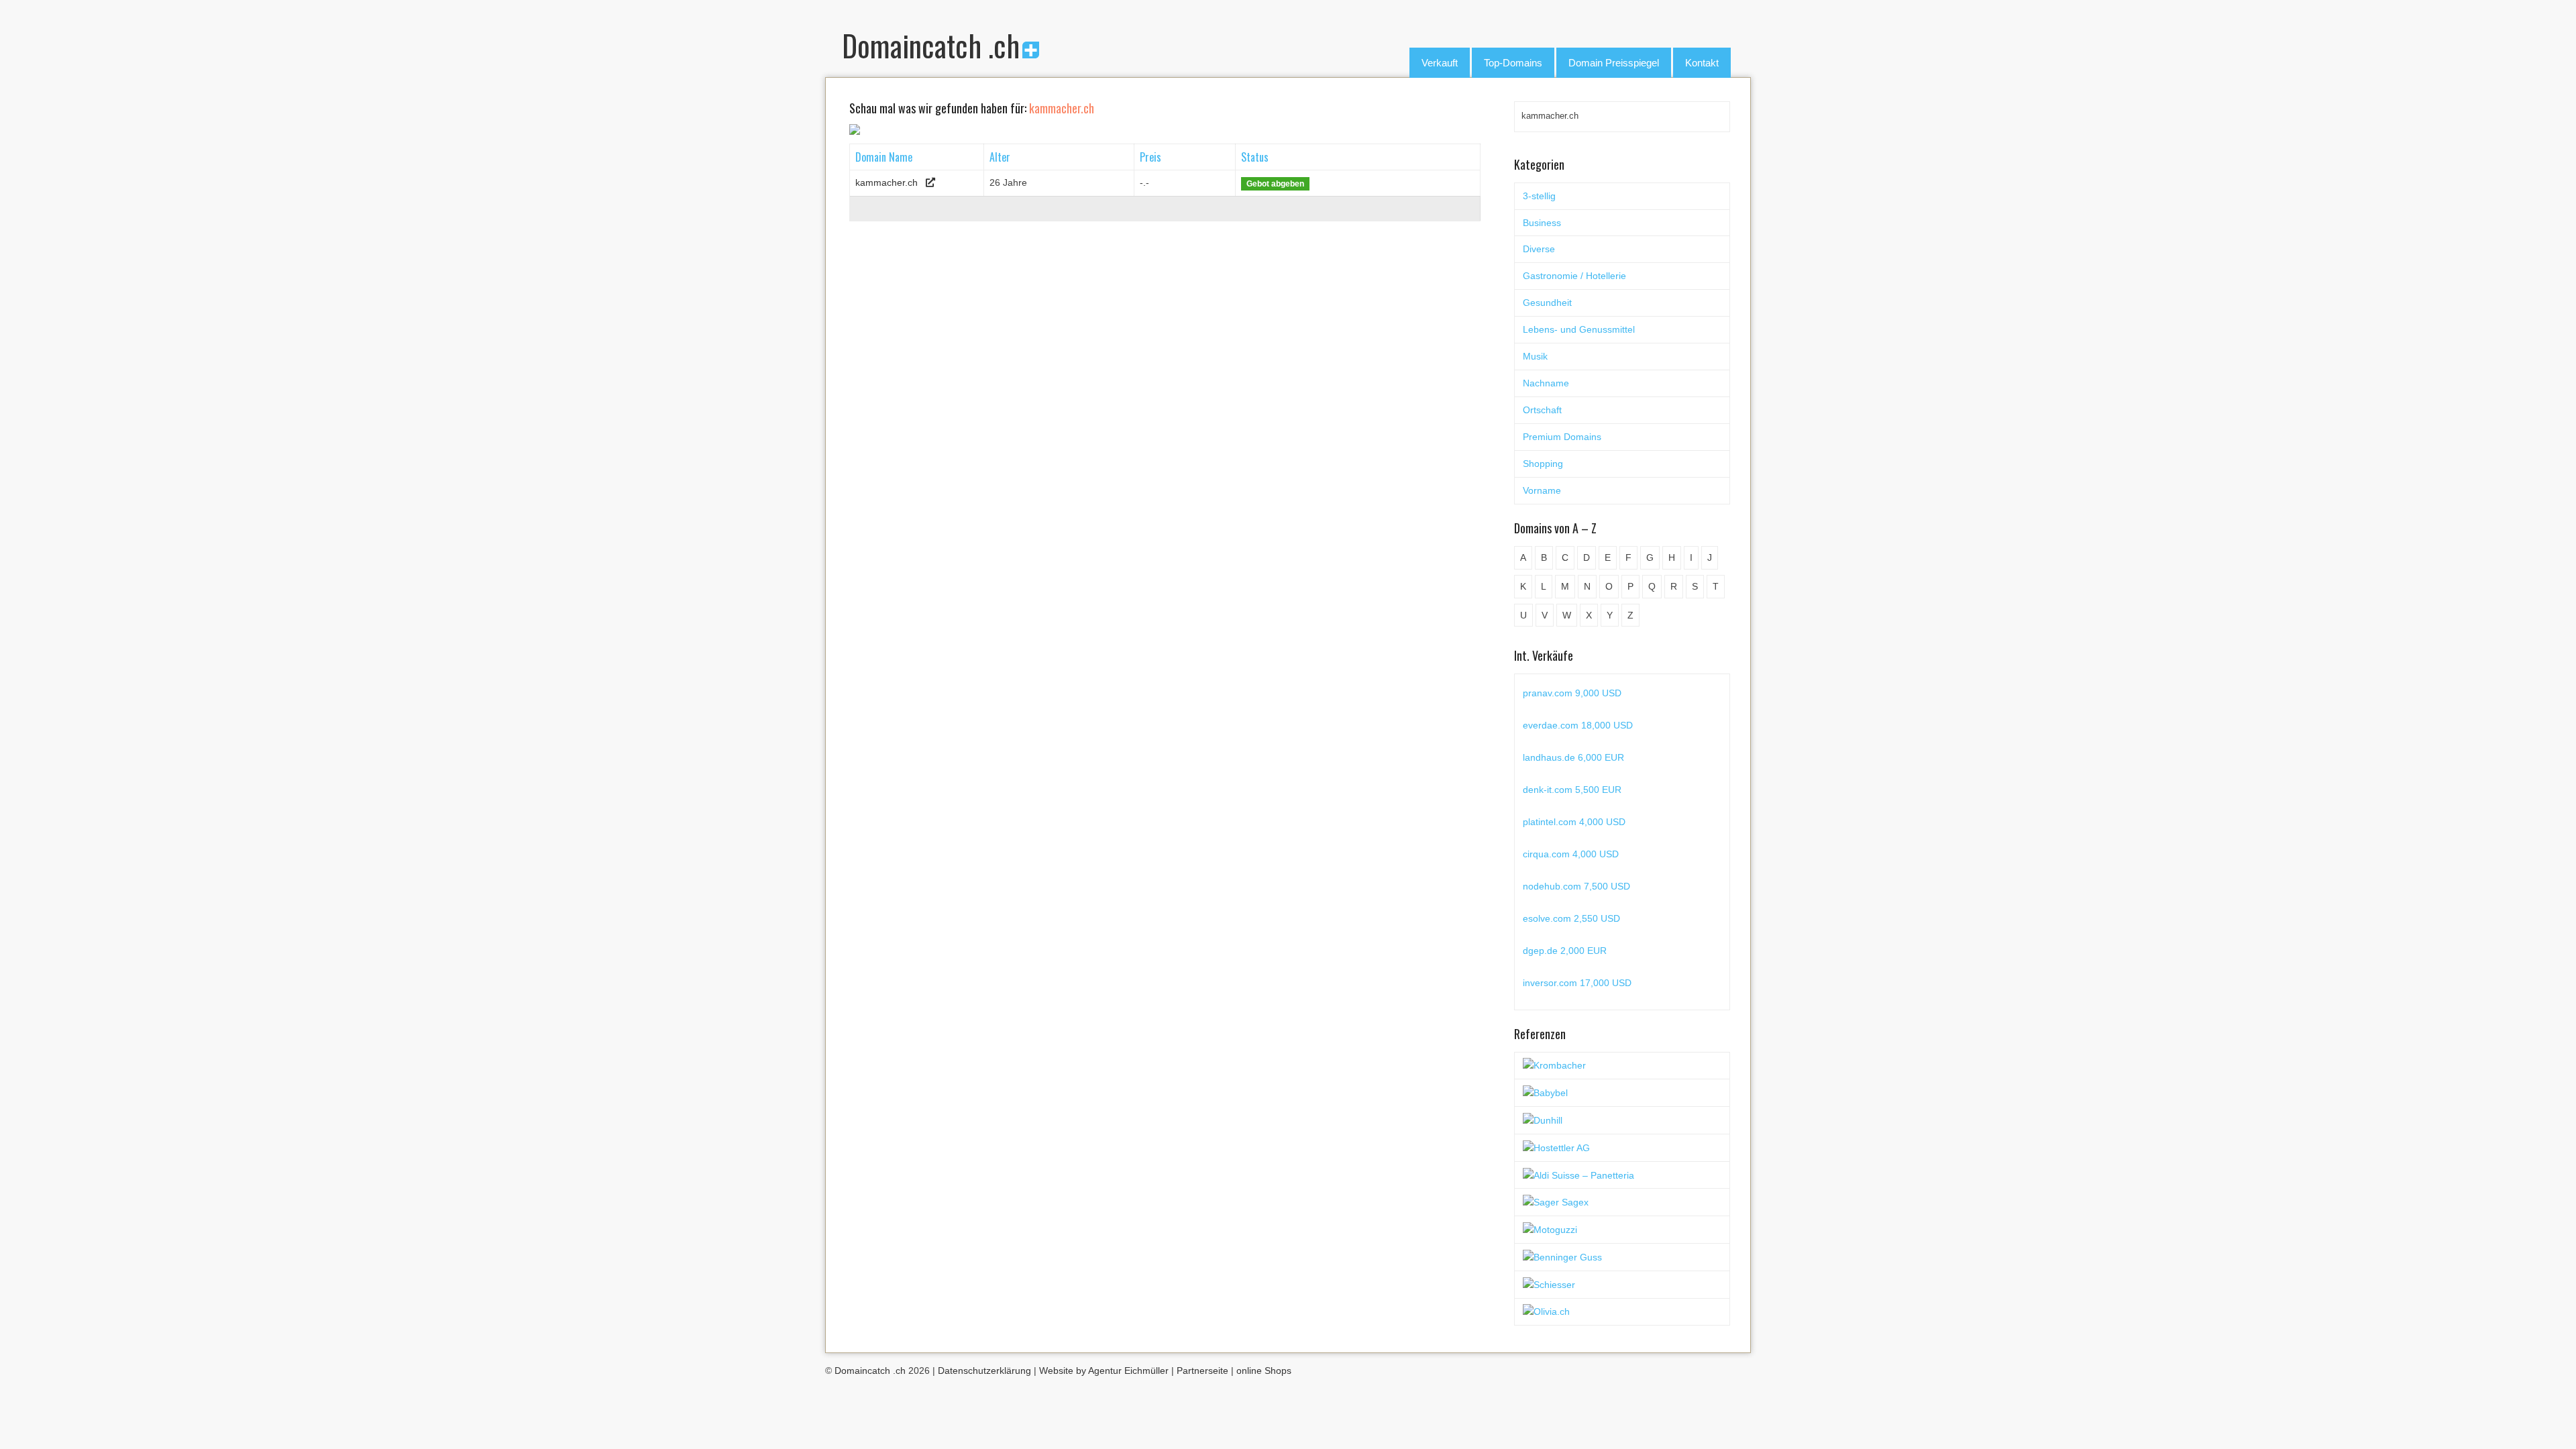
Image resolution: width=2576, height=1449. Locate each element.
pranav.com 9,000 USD (1572, 689)
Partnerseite (1202, 1371)
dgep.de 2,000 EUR (1565, 947)
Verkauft (1440, 63)
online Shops (1264, 1371)
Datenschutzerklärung (984, 1371)
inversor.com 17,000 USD (1577, 979)
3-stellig (1539, 196)
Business (1542, 223)
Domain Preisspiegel (1614, 63)
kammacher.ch (887, 182)
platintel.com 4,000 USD (1574, 818)
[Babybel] (1545, 1092)
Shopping (1543, 464)
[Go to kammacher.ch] (930, 182)
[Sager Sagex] (1556, 1201)
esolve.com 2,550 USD (1571, 914)
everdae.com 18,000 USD (1578, 721)
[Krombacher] (1554, 1065)
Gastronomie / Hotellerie (1574, 276)
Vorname (1542, 490)
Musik (1535, 356)
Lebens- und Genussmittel (1579, 329)
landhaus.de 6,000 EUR (1573, 753)
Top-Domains (1513, 63)
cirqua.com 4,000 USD (1571, 850)
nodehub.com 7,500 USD (1576, 882)
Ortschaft (1542, 410)
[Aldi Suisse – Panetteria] (1578, 1175)
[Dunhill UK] (1543, 1120)
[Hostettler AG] (1556, 1147)
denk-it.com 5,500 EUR (1572, 786)
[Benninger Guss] (1562, 1256)
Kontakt (1702, 63)
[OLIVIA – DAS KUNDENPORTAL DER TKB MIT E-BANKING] (1546, 1311)
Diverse (1539, 249)
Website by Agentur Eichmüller (1104, 1371)
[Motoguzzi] (1550, 1229)
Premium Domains (1562, 437)
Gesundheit (1547, 303)
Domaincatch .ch (931, 45)
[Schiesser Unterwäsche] (1549, 1284)
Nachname (1546, 383)
